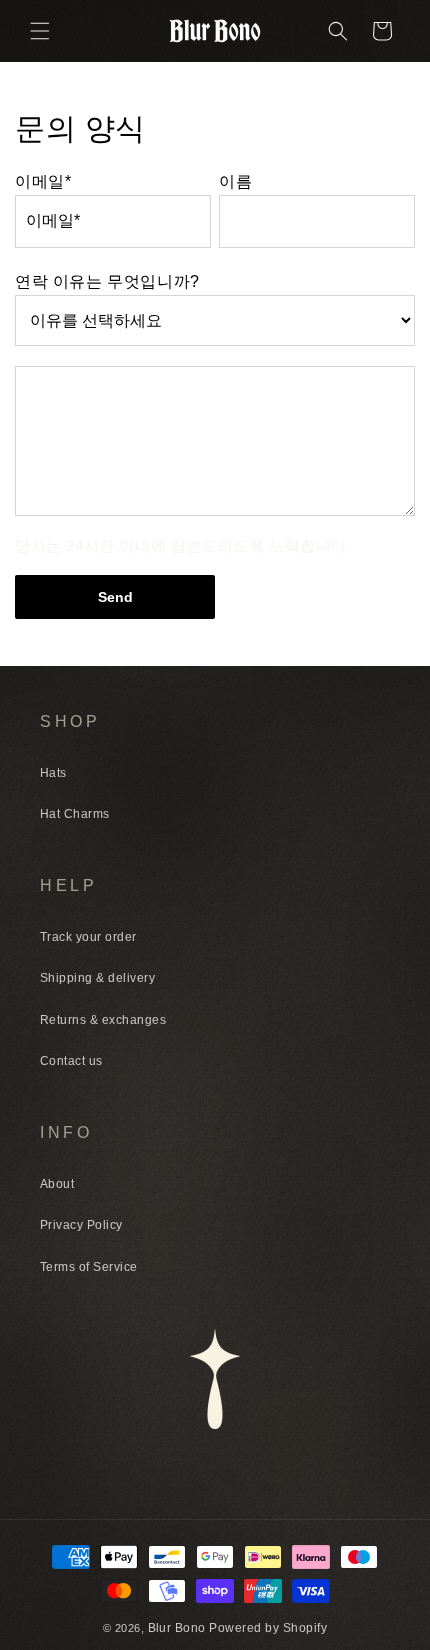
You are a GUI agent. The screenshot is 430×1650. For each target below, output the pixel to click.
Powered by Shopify (268, 1628)
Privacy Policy (81, 1225)
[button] (40, 31)
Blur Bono (179, 1628)
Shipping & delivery (97, 978)
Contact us (71, 1061)
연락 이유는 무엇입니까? (107, 281)
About (57, 1184)
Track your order (88, 937)
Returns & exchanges (103, 1020)
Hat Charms (75, 814)
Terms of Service (89, 1267)
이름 (235, 181)
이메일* (43, 181)
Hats (53, 773)
